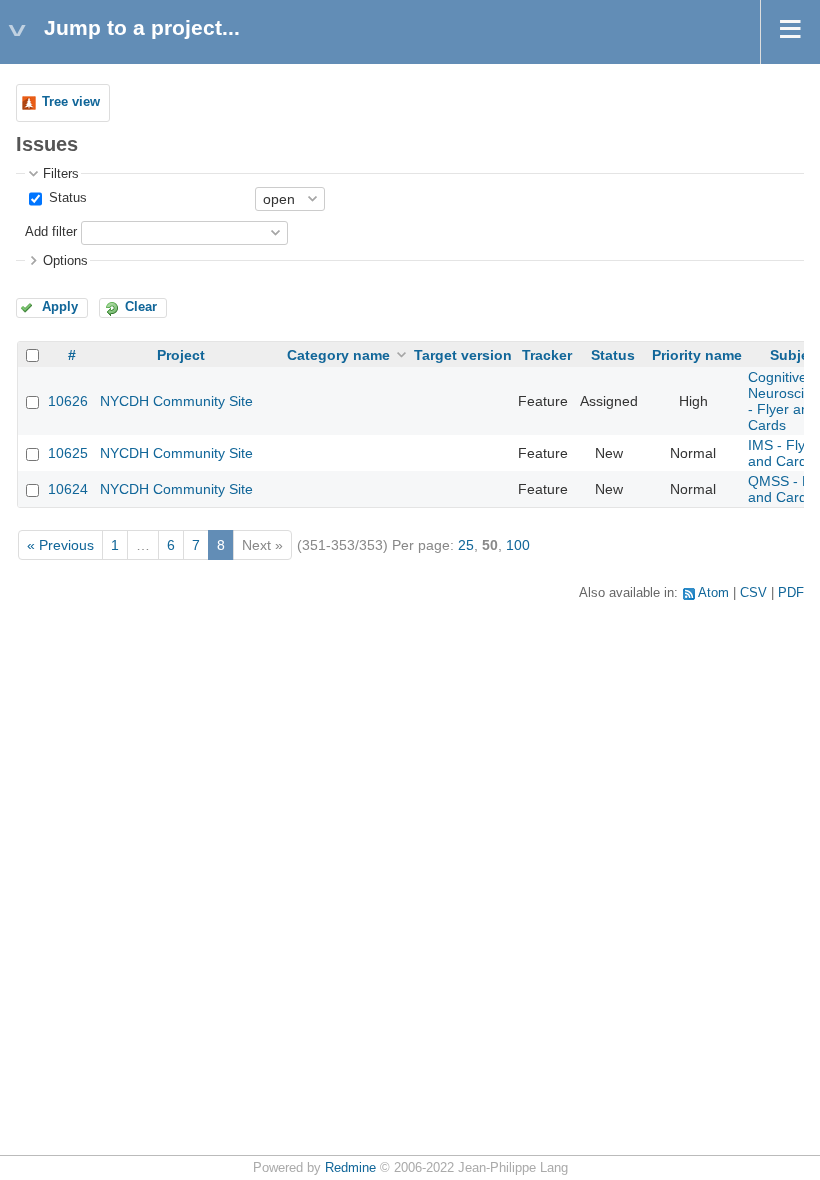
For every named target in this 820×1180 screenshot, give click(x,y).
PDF (791, 593)
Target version (463, 355)
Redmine (350, 1168)
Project (181, 355)
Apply (60, 307)
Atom (713, 593)
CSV (753, 593)
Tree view (71, 102)
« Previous (60, 545)
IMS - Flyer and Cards (783, 453)
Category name (338, 355)
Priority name (697, 355)
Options (65, 261)
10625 (68, 453)
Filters (61, 174)
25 (466, 545)
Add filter (51, 232)
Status (66, 198)
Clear (141, 307)
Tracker (547, 355)
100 (518, 545)
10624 (68, 489)
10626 (68, 401)
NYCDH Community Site (176, 401)
